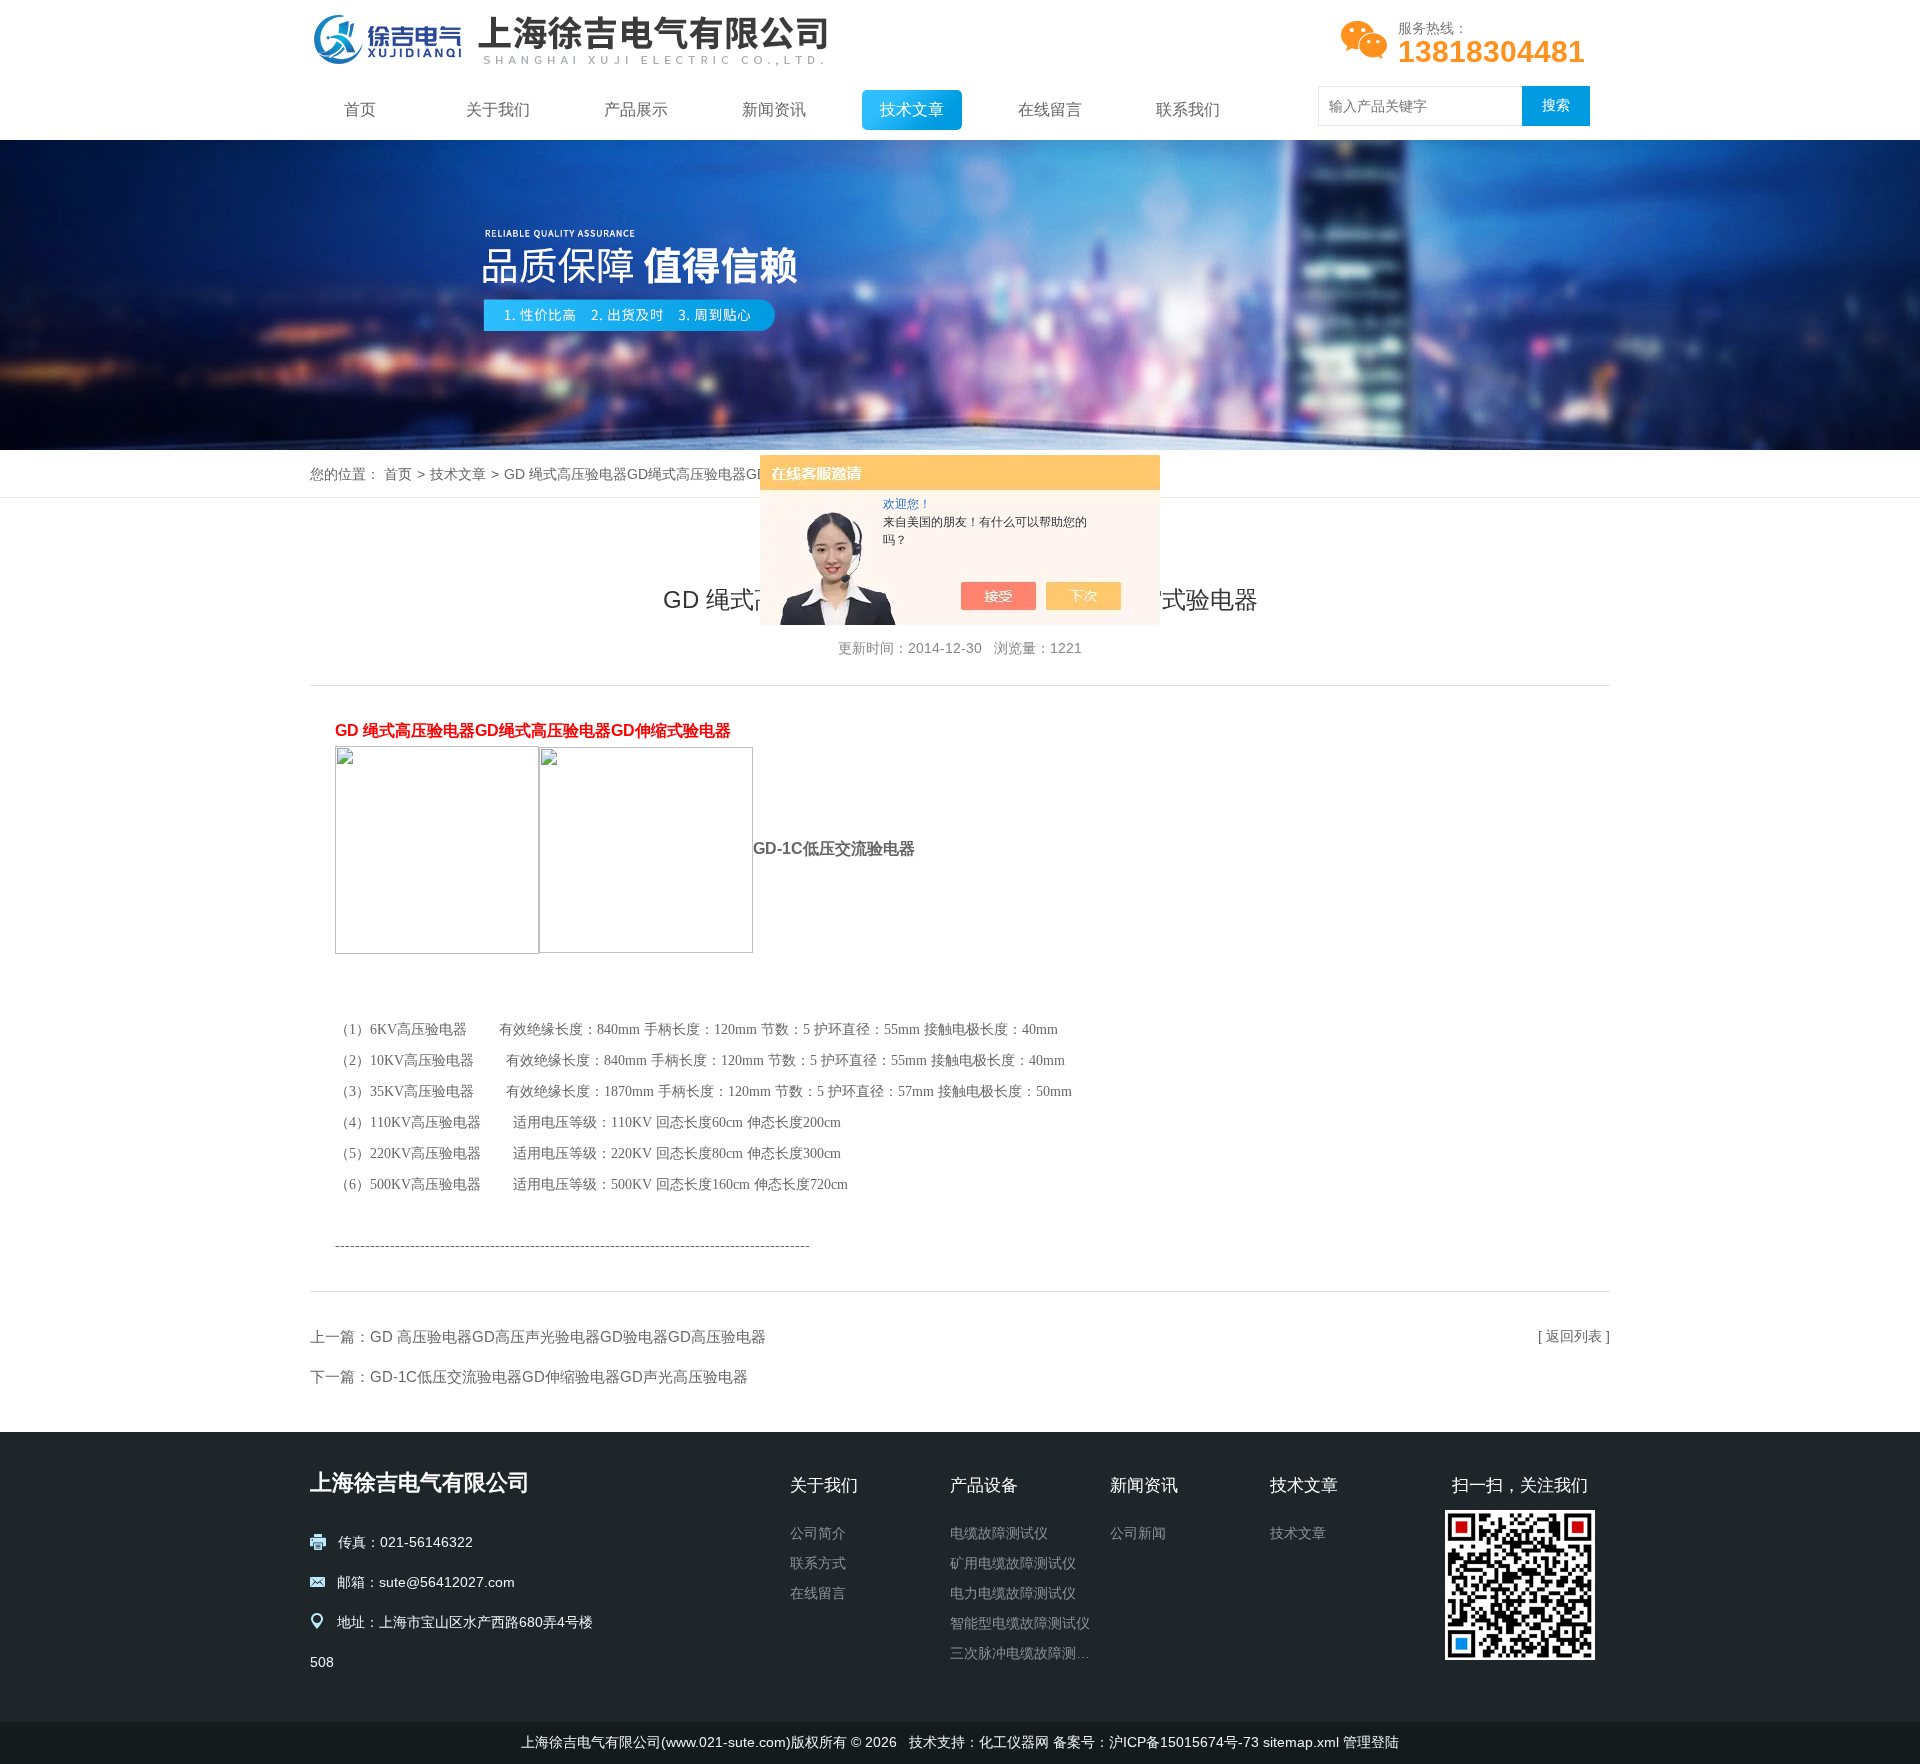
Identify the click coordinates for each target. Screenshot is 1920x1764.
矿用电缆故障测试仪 (1013, 1563)
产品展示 (636, 109)
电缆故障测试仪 (999, 1533)
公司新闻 (1138, 1533)
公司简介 (818, 1533)
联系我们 (1188, 109)
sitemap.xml (1301, 1742)
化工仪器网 (1014, 1742)
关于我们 (498, 109)
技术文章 (912, 109)
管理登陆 (1371, 1742)
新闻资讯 (774, 109)
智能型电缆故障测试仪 (1020, 1623)
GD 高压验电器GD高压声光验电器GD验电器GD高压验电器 (568, 1336)
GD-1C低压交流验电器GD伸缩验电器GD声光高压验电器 (559, 1376)
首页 (360, 109)
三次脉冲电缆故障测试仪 (1022, 1653)
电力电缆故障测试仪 (1013, 1593)
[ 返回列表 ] (1574, 1336)
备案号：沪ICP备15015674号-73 (1156, 1742)
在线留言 (1050, 109)
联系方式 (818, 1563)
